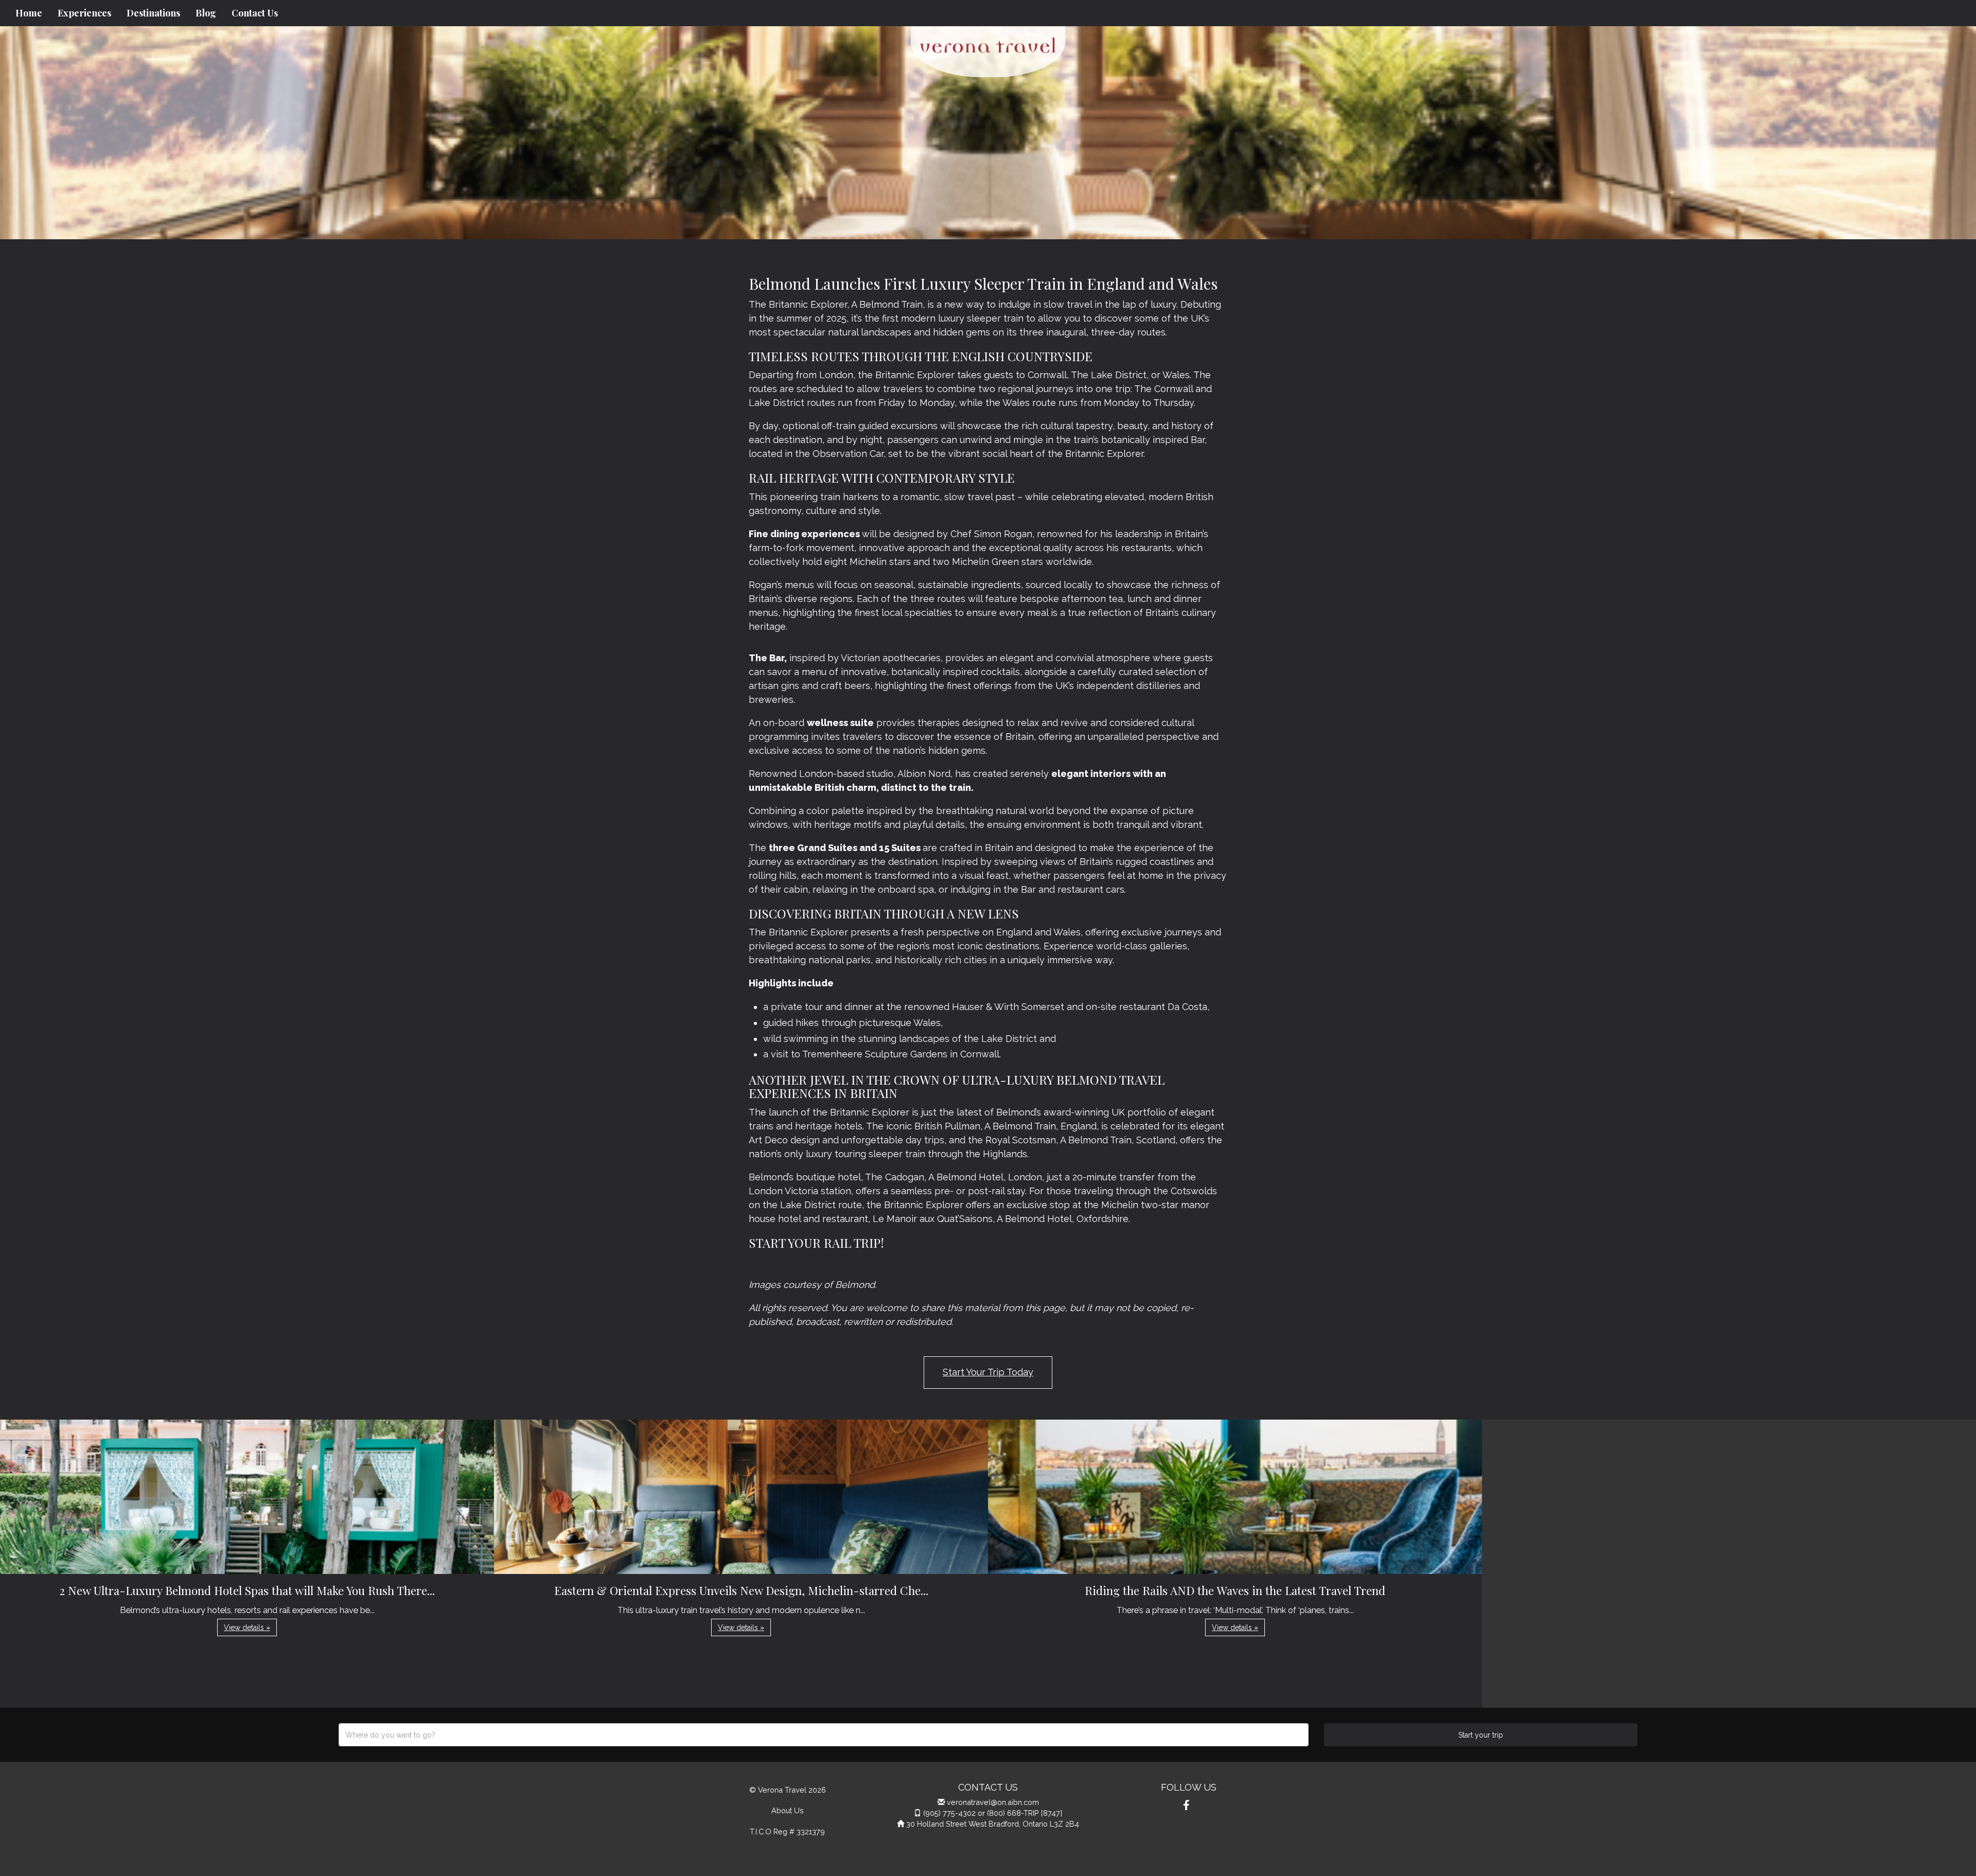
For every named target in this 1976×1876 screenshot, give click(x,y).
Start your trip (1481, 1735)
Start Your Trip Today (988, 1372)
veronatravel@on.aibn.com (993, 1802)
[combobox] (824, 1735)
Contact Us (255, 13)
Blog (206, 13)
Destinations (153, 13)
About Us (788, 1810)
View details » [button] (247, 1627)
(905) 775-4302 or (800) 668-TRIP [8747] (993, 1813)
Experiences (84, 13)
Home (29, 13)
